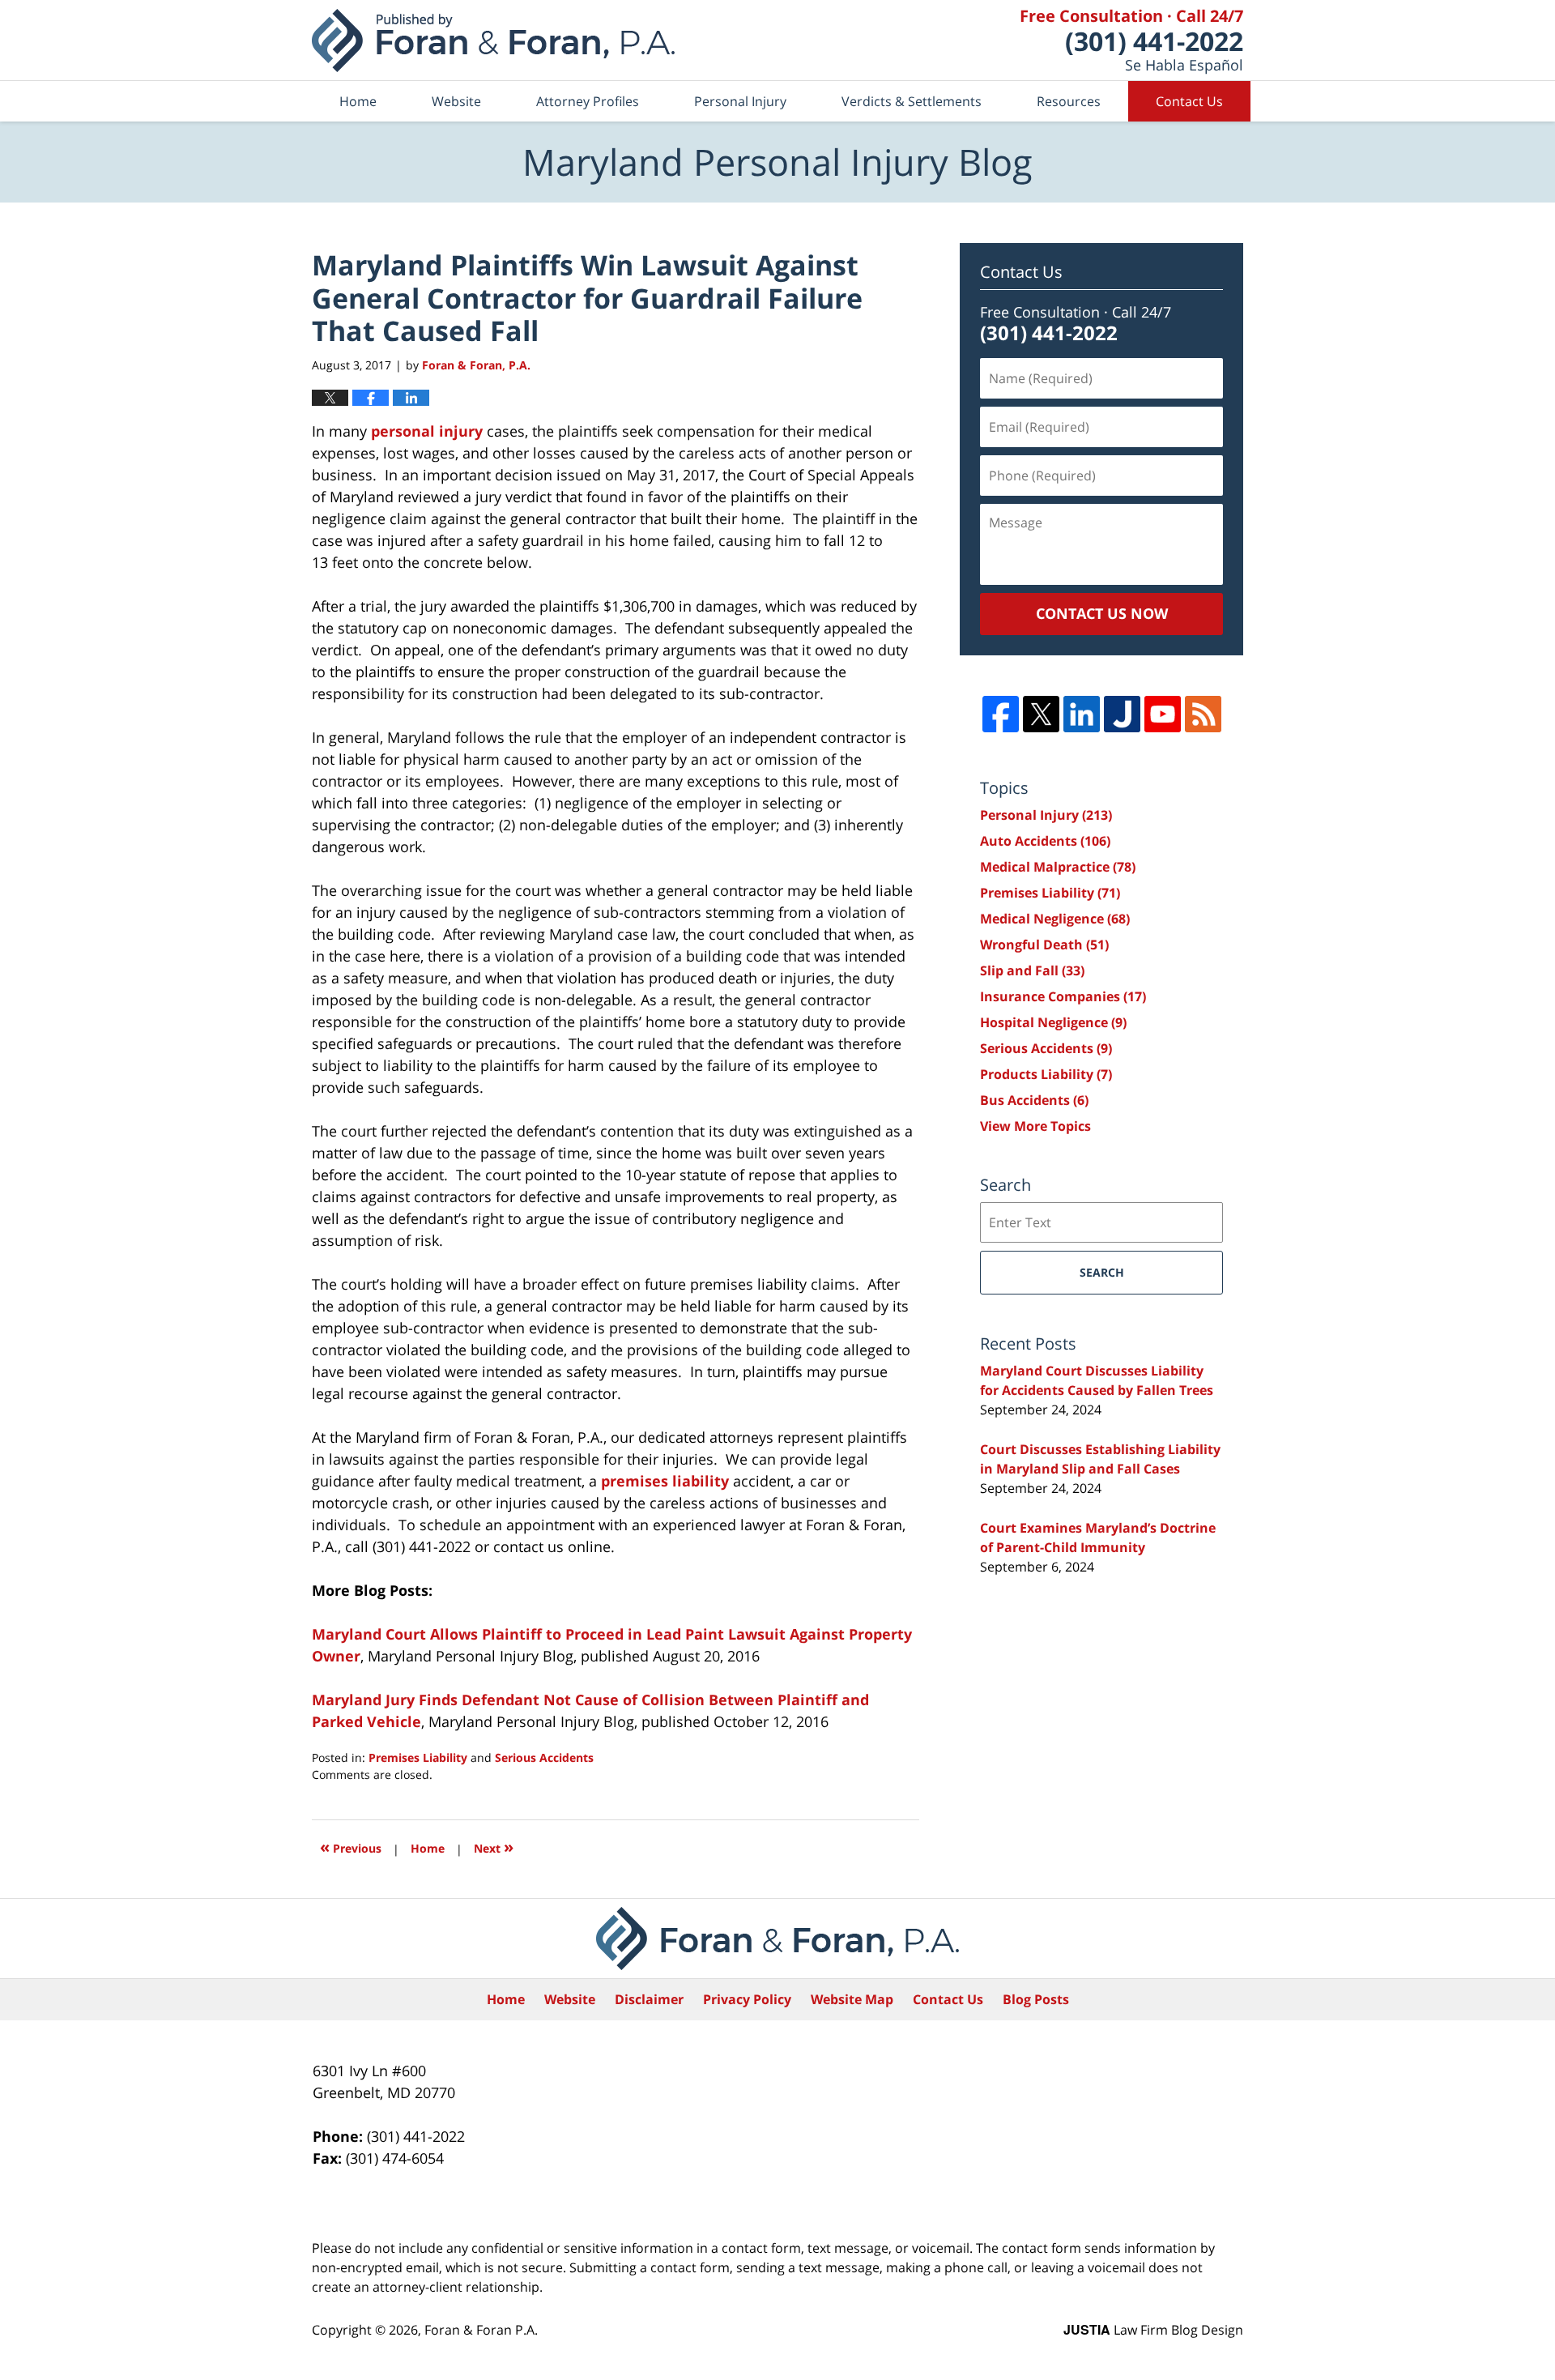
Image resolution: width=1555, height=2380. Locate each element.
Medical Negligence (1055, 919)
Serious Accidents (544, 1757)
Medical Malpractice (1058, 867)
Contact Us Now (1102, 613)
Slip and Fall (1032, 970)
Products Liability (1046, 1074)
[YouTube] (1163, 714)
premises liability (665, 1481)
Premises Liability (418, 1757)
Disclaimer (649, 1999)
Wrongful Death (1044, 945)
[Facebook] (1001, 714)
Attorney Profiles (588, 101)
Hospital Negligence (1053, 1022)
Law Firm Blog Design (1153, 2330)
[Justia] (1122, 714)
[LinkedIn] (1082, 714)
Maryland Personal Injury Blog (493, 41)
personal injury (427, 431)
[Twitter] (1041, 714)
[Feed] (1203, 714)
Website (456, 101)
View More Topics (1035, 1126)
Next (494, 1847)
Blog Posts (1036, 1999)
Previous (351, 1847)
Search (1102, 1272)
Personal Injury (740, 101)
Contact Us (1189, 101)
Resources (1069, 101)
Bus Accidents (1034, 1100)
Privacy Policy (747, 1999)
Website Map (852, 1999)
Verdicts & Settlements (912, 101)
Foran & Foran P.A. (481, 2330)
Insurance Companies (1063, 996)
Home (358, 101)
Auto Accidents (1045, 841)
